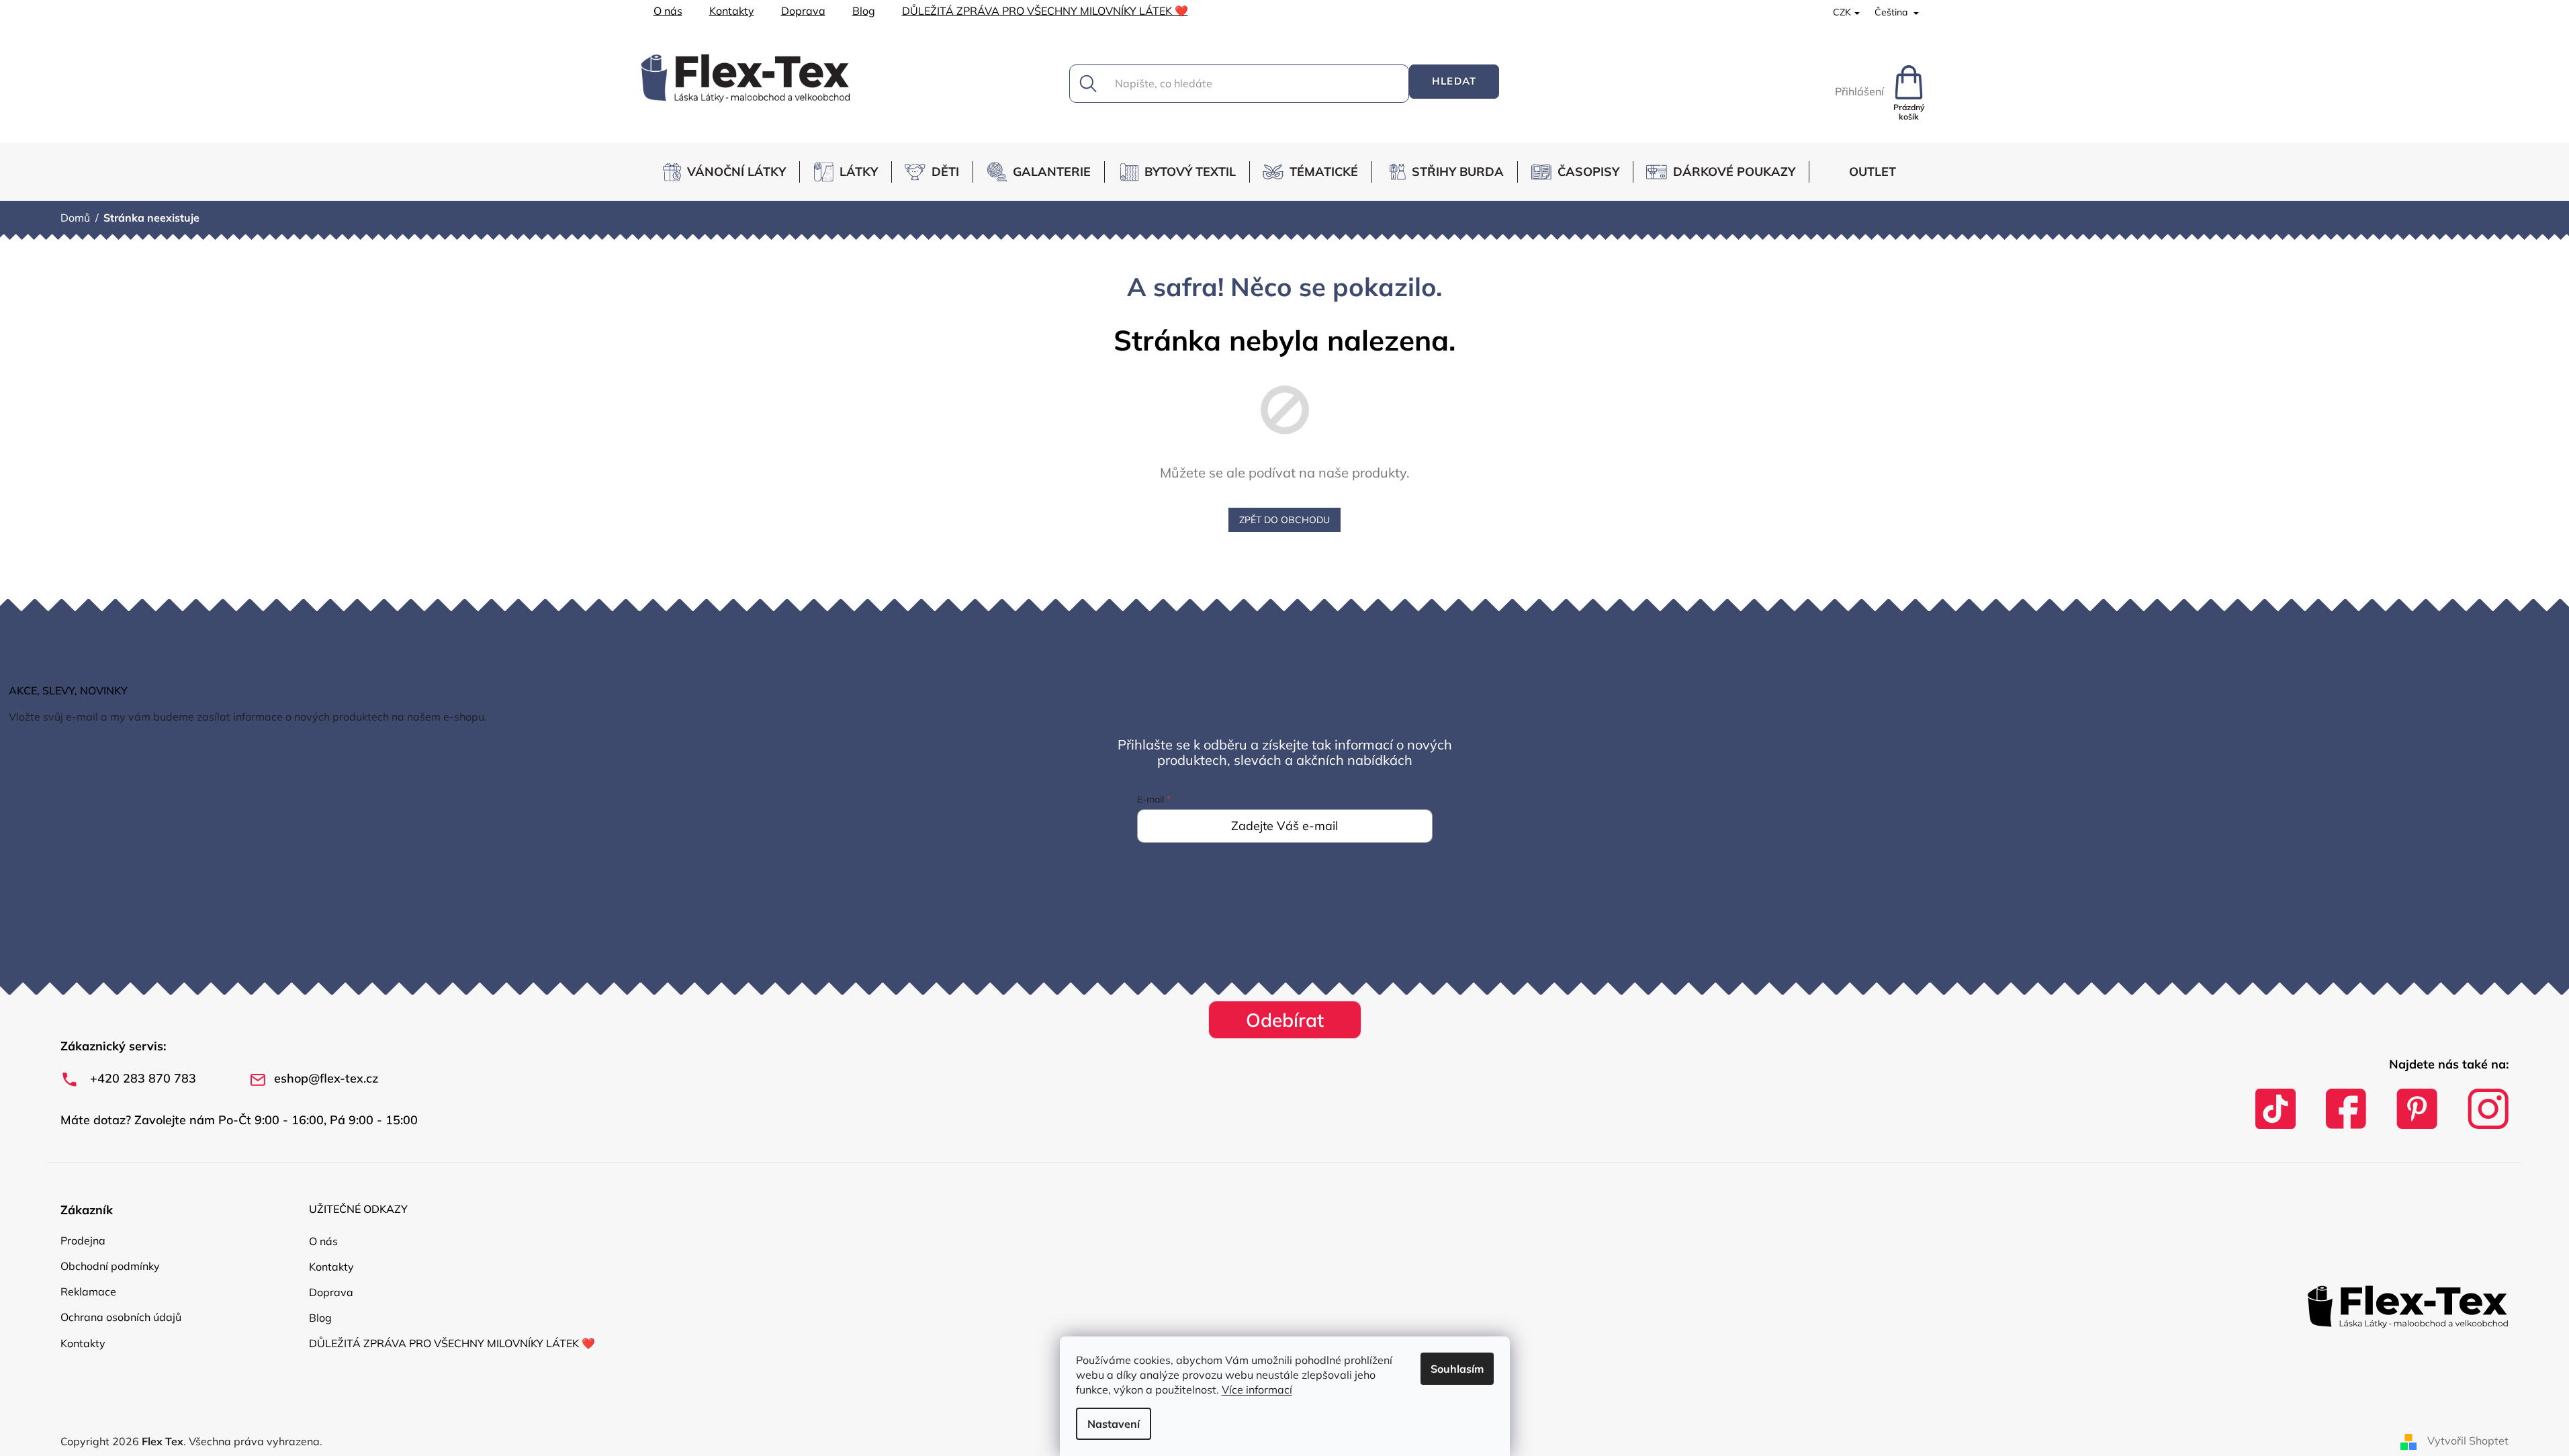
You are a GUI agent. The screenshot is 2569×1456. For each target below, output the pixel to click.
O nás (668, 11)
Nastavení (1114, 1424)
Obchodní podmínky (110, 1266)
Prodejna (83, 1240)
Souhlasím (1457, 1369)
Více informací (1257, 1390)
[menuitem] (730, 172)
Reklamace (88, 1291)
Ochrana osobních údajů (121, 1317)
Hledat (1454, 81)
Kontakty (732, 11)
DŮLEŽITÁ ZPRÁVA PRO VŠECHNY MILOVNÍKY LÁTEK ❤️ (1045, 11)
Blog (864, 11)
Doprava (803, 11)
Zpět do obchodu (1284, 520)
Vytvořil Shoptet (2468, 1441)
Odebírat (1285, 1020)
